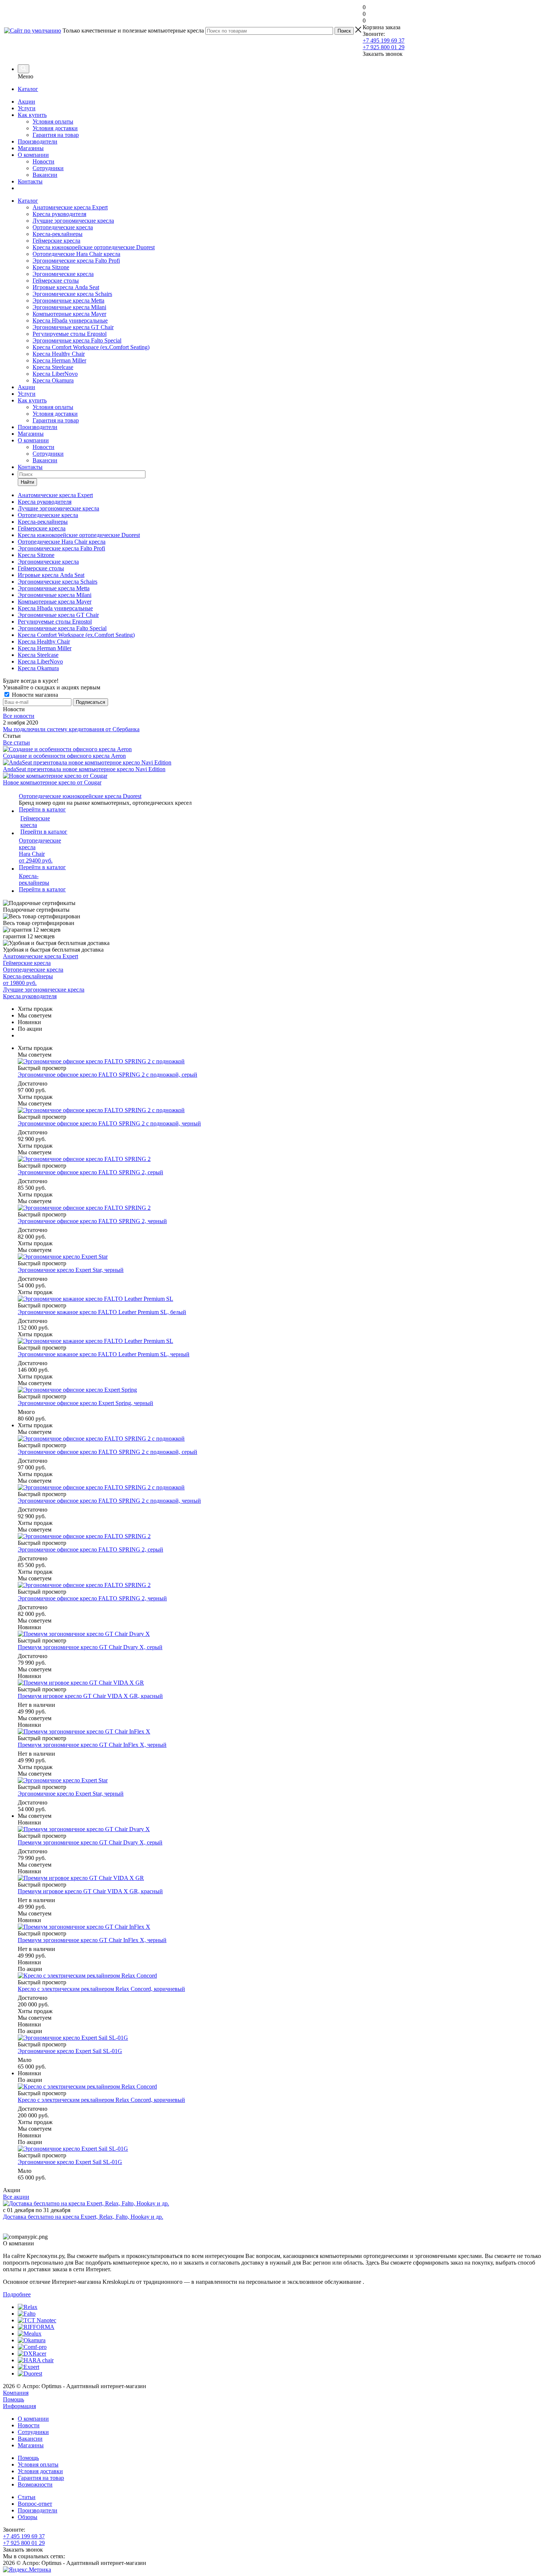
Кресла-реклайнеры (58, 234)
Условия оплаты (53, 121)
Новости (43, 161)
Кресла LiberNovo (55, 374)
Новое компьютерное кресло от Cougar (52, 782)
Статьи (27, 2497)
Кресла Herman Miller (59, 360)
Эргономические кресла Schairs (72, 294)
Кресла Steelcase (53, 367)
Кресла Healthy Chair (59, 354)
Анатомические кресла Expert (70, 207)
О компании (33, 155)
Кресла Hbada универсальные (70, 320)
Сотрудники (48, 168)
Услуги (27, 108)
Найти (27, 482)
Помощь (14, 2399)
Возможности (35, 2484)
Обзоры (28, 2517)
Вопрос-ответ (35, 2504)
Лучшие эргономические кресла (73, 221)
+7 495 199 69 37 (384, 40)
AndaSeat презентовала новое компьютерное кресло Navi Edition (84, 769)
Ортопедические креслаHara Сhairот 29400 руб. (40, 850)
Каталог (28, 89)
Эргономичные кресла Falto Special (77, 340)
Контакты (30, 181)
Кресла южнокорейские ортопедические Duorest (94, 247)
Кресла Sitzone (51, 267)
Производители (38, 141)
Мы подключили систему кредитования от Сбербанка (71, 729)
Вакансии (45, 175)
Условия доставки (55, 128)
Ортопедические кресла (63, 227)
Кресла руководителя (59, 214)
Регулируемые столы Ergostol (70, 334)
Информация (19, 2406)
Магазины (31, 148)
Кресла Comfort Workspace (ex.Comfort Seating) (91, 347)
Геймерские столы (56, 281)
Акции (26, 102)
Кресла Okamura (53, 380)
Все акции (16, 2197)
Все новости (19, 716)
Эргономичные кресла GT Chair (73, 327)
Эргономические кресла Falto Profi (76, 261)
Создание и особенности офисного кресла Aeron (64, 756)
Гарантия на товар (56, 135)
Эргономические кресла (63, 274)
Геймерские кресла (56, 241)
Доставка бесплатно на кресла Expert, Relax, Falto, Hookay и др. (83, 2217)
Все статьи (16, 742)
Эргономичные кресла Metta (68, 301)
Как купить (32, 115)
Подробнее (17, 2294)
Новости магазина (34, 695)
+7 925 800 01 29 (384, 47)
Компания (16, 2393)
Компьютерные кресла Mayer (69, 314)
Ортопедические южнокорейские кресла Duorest (80, 796)
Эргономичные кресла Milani (69, 307)
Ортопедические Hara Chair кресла (76, 254)
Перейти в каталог (42, 809)
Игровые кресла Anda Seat (66, 287)
